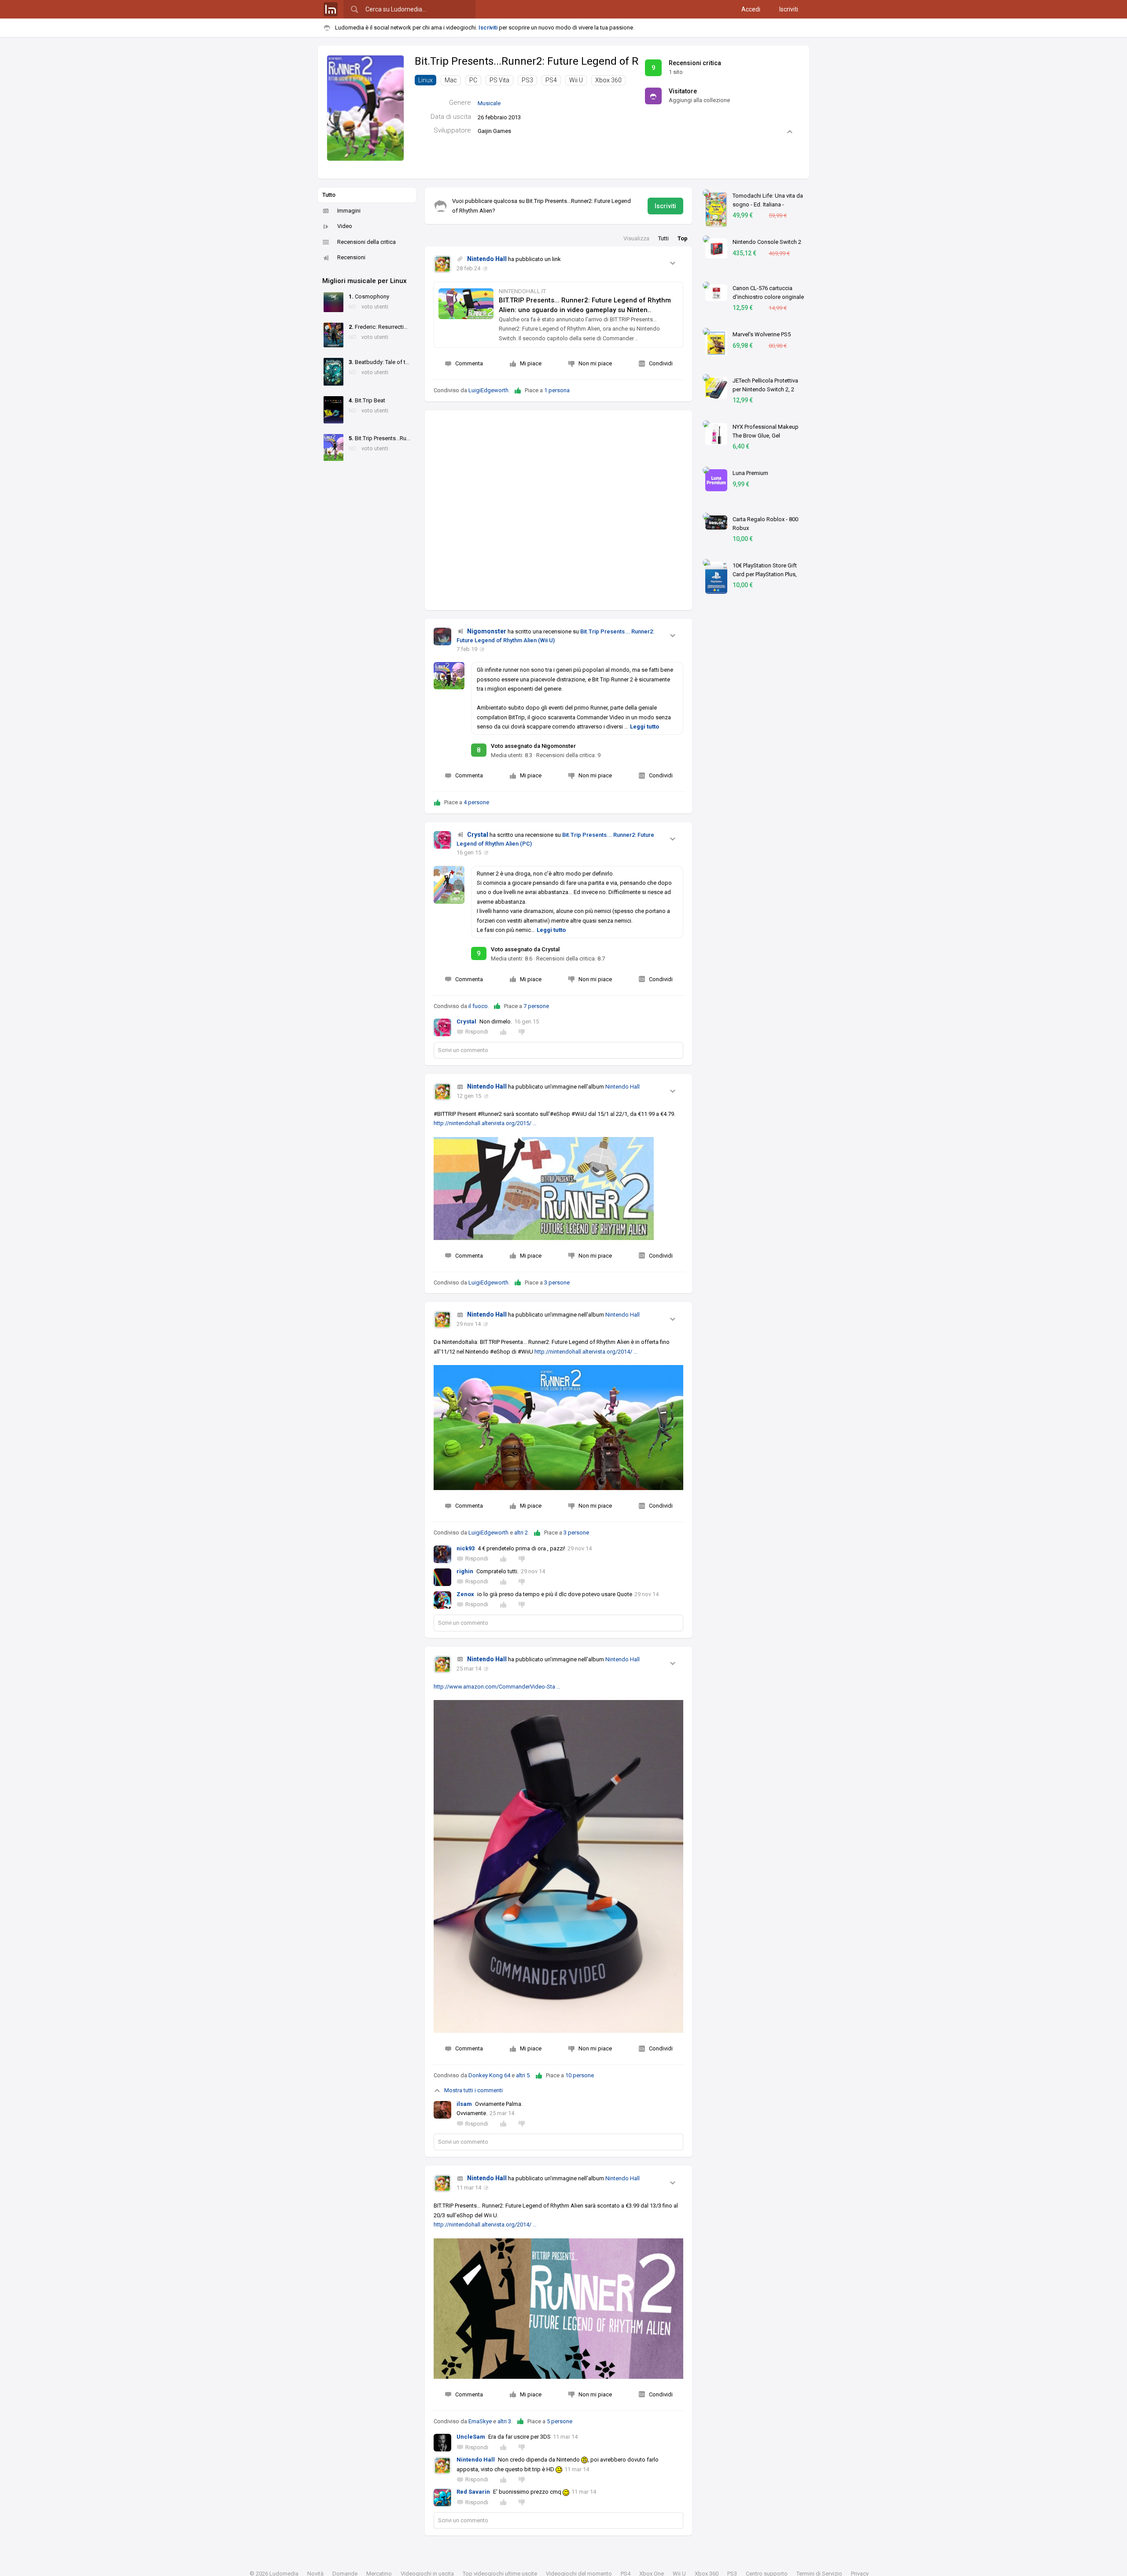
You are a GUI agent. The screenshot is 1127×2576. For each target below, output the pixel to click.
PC (473, 80)
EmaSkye (480, 2421)
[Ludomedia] (331, 9)
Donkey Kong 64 (489, 2075)
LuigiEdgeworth (488, 390)
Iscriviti (789, 9)
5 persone (560, 2421)
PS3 (527, 80)
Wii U (576, 80)
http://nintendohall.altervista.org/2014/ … (586, 1352)
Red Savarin (473, 2492)
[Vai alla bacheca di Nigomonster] (442, 637)
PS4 (551, 80)
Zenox (465, 1594)
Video (345, 226)
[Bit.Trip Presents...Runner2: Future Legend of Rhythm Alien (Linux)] (365, 108)
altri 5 (523, 2075)
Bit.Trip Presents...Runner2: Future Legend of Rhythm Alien (555, 61)
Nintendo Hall (487, 259)
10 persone (580, 2075)
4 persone (476, 802)
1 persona (557, 390)
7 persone (536, 1006)
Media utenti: (512, 755)
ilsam (464, 2104)
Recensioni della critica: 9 (568, 755)
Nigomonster (487, 631)
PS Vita (499, 80)
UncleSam (471, 2437)
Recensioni (351, 257)
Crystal (478, 835)
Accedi (751, 9)
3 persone (557, 1282)
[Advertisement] (558, 510)
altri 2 (521, 1533)
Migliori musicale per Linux (365, 281)
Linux (425, 80)
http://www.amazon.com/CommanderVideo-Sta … (497, 1687)
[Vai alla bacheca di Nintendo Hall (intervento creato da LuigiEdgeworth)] (442, 264)
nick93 (466, 1548)
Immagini (349, 211)
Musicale (489, 103)
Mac (451, 80)
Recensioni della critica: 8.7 (571, 959)
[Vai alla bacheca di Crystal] (442, 840)
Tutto (329, 195)
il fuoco (478, 1006)
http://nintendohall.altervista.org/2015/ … (485, 1123)
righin (465, 1571)
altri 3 (504, 2421)
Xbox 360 (608, 80)
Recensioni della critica (366, 242)
